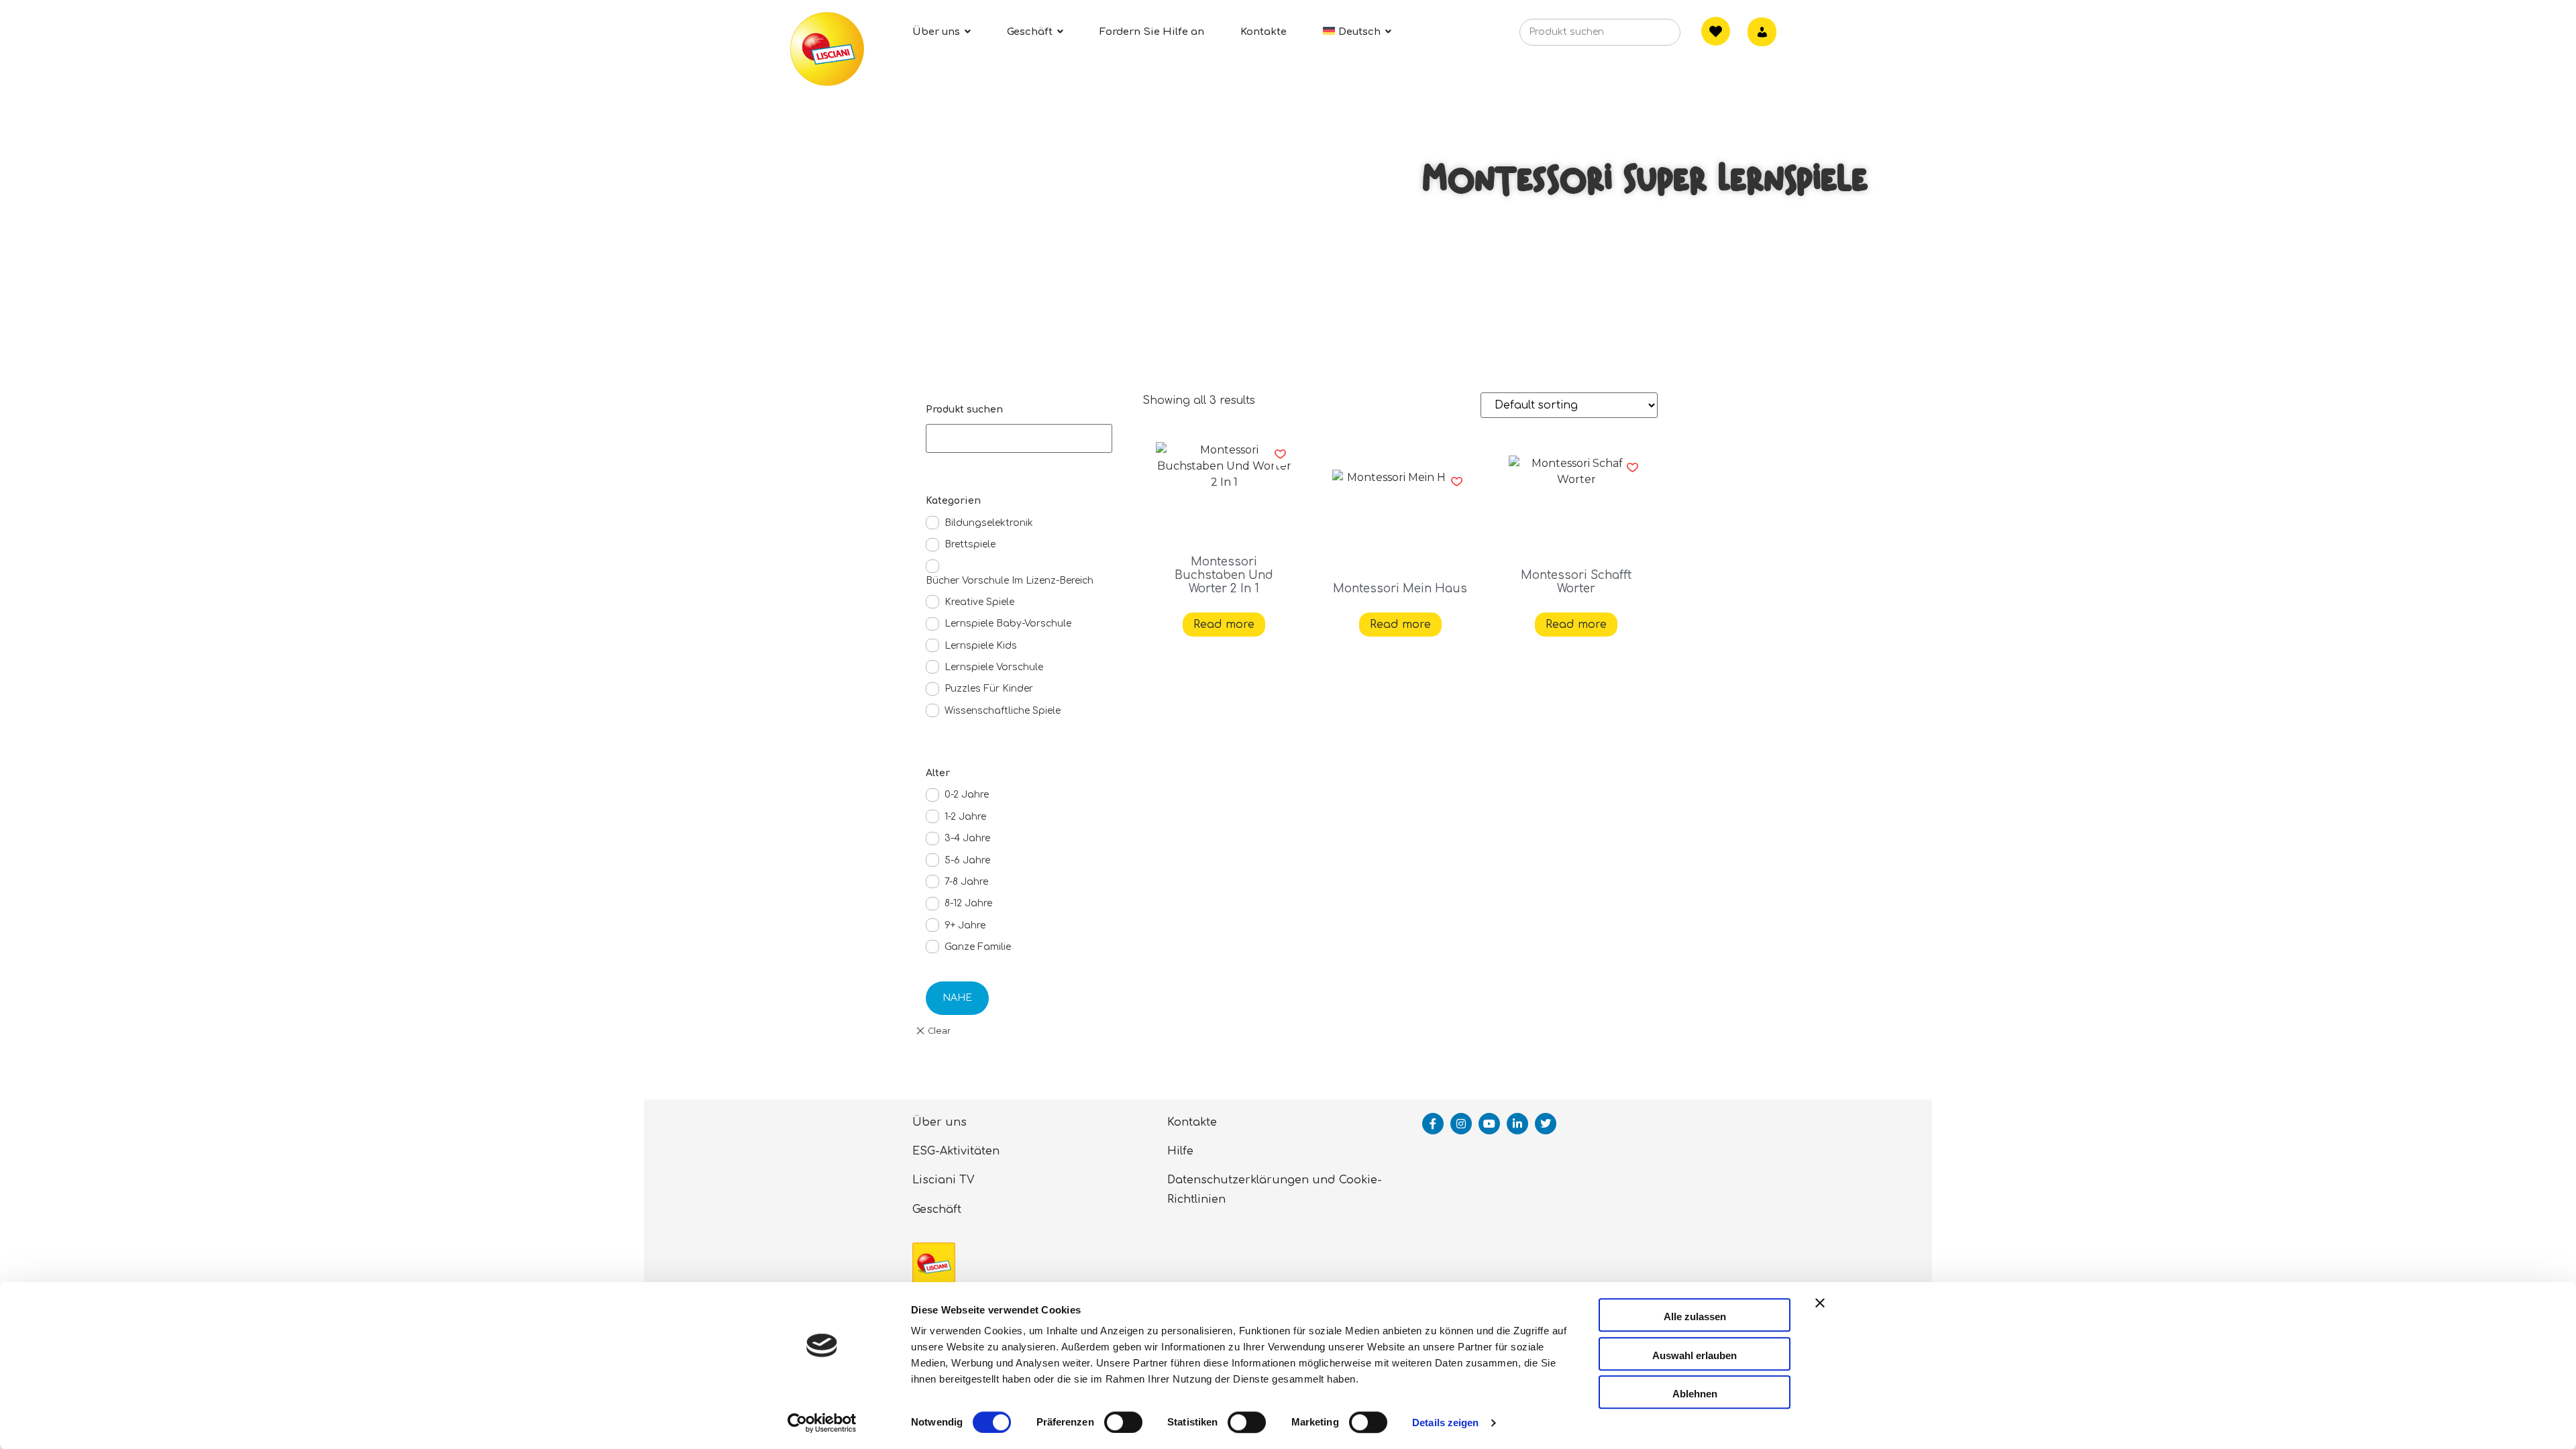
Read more (1224, 625)
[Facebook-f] (1433, 1124)
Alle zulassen (1695, 1317)
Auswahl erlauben (1695, 1355)
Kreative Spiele (979, 602)
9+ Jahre (965, 925)
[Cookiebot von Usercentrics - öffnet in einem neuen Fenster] (822, 1423)
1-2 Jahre (965, 817)
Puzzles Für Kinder (989, 689)
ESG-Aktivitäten (956, 1151)
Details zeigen (1445, 1423)
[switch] (1123, 1422)
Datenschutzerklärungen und (1251, 1180)
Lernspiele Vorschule (994, 667)
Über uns (940, 1122)
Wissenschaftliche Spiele (1003, 711)
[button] (1280, 454)
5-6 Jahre (967, 860)
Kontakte (1192, 1122)
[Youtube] (1489, 1124)
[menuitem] (1357, 32)
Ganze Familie (978, 947)
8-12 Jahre (968, 903)
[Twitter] (1546, 1124)
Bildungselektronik (989, 523)
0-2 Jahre (967, 795)
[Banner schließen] (1820, 1315)
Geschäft (937, 1210)
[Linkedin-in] (1517, 1124)
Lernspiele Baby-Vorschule (1008, 624)
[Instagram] (1461, 1124)
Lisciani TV (944, 1180)
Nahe (957, 998)
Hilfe (1180, 1151)
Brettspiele (970, 544)
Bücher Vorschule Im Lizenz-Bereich (1010, 581)
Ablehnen (1695, 1394)
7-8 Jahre (966, 882)
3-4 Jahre (967, 838)
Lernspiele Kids (981, 646)
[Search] (1650, 36)
